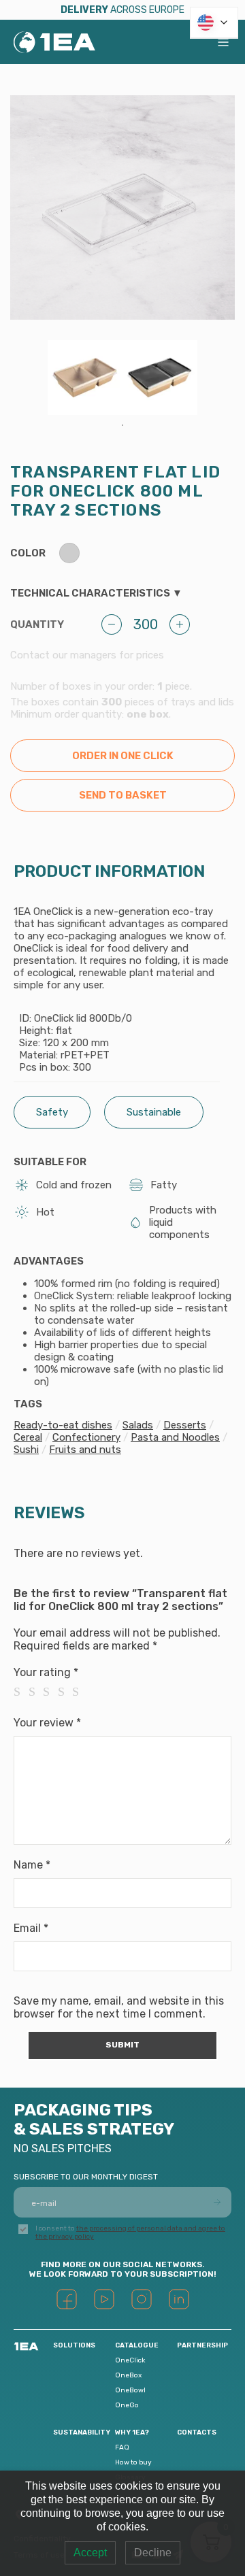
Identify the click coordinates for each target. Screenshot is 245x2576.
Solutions (74, 2345)
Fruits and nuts (85, 1450)
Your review (47, 1723)
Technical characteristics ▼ (96, 593)
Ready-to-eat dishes (63, 1425)
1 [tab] (122, 425)
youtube (104, 2299)
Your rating (46, 1672)
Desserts (185, 1425)
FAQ (122, 2447)
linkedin (179, 2299)
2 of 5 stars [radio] (36, 1692)
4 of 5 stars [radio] (65, 1692)
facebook (67, 2299)
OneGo (127, 2405)
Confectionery (86, 1437)
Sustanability (82, 2432)
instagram (142, 2299)
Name (32, 1865)
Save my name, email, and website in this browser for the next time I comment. (119, 2007)
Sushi (26, 1450)
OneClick (130, 2360)
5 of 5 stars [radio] (80, 1692)
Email (31, 1928)
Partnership (202, 2345)
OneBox (128, 2375)
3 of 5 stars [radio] (50, 1692)
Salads (138, 1425)
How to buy (133, 2462)
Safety (52, 1112)
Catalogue (137, 2345)
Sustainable (154, 1112)
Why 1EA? (132, 2432)
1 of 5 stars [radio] (21, 1692)
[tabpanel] (85, 378)
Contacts (197, 2432)
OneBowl (130, 2390)
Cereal (28, 1437)
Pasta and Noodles (175, 1437)
